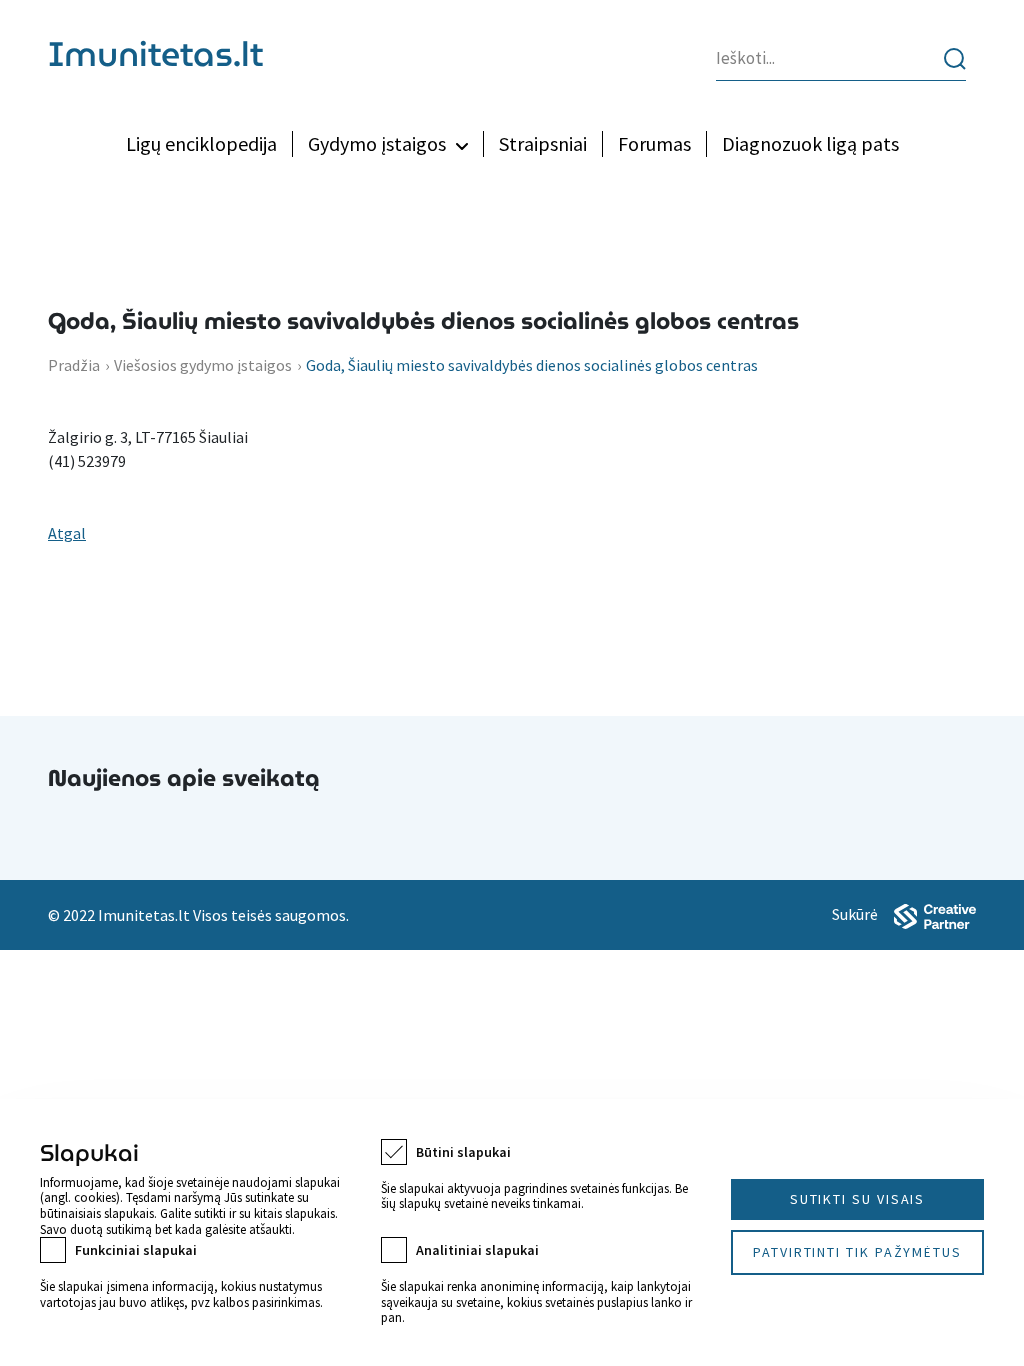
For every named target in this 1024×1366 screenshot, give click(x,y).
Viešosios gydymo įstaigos (203, 365)
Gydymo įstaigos (377, 143)
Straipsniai (543, 143)
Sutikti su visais (858, 1199)
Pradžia (74, 365)
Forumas (654, 143)
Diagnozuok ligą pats (810, 143)
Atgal (67, 533)
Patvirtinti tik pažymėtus (857, 1252)
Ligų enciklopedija (201, 143)
